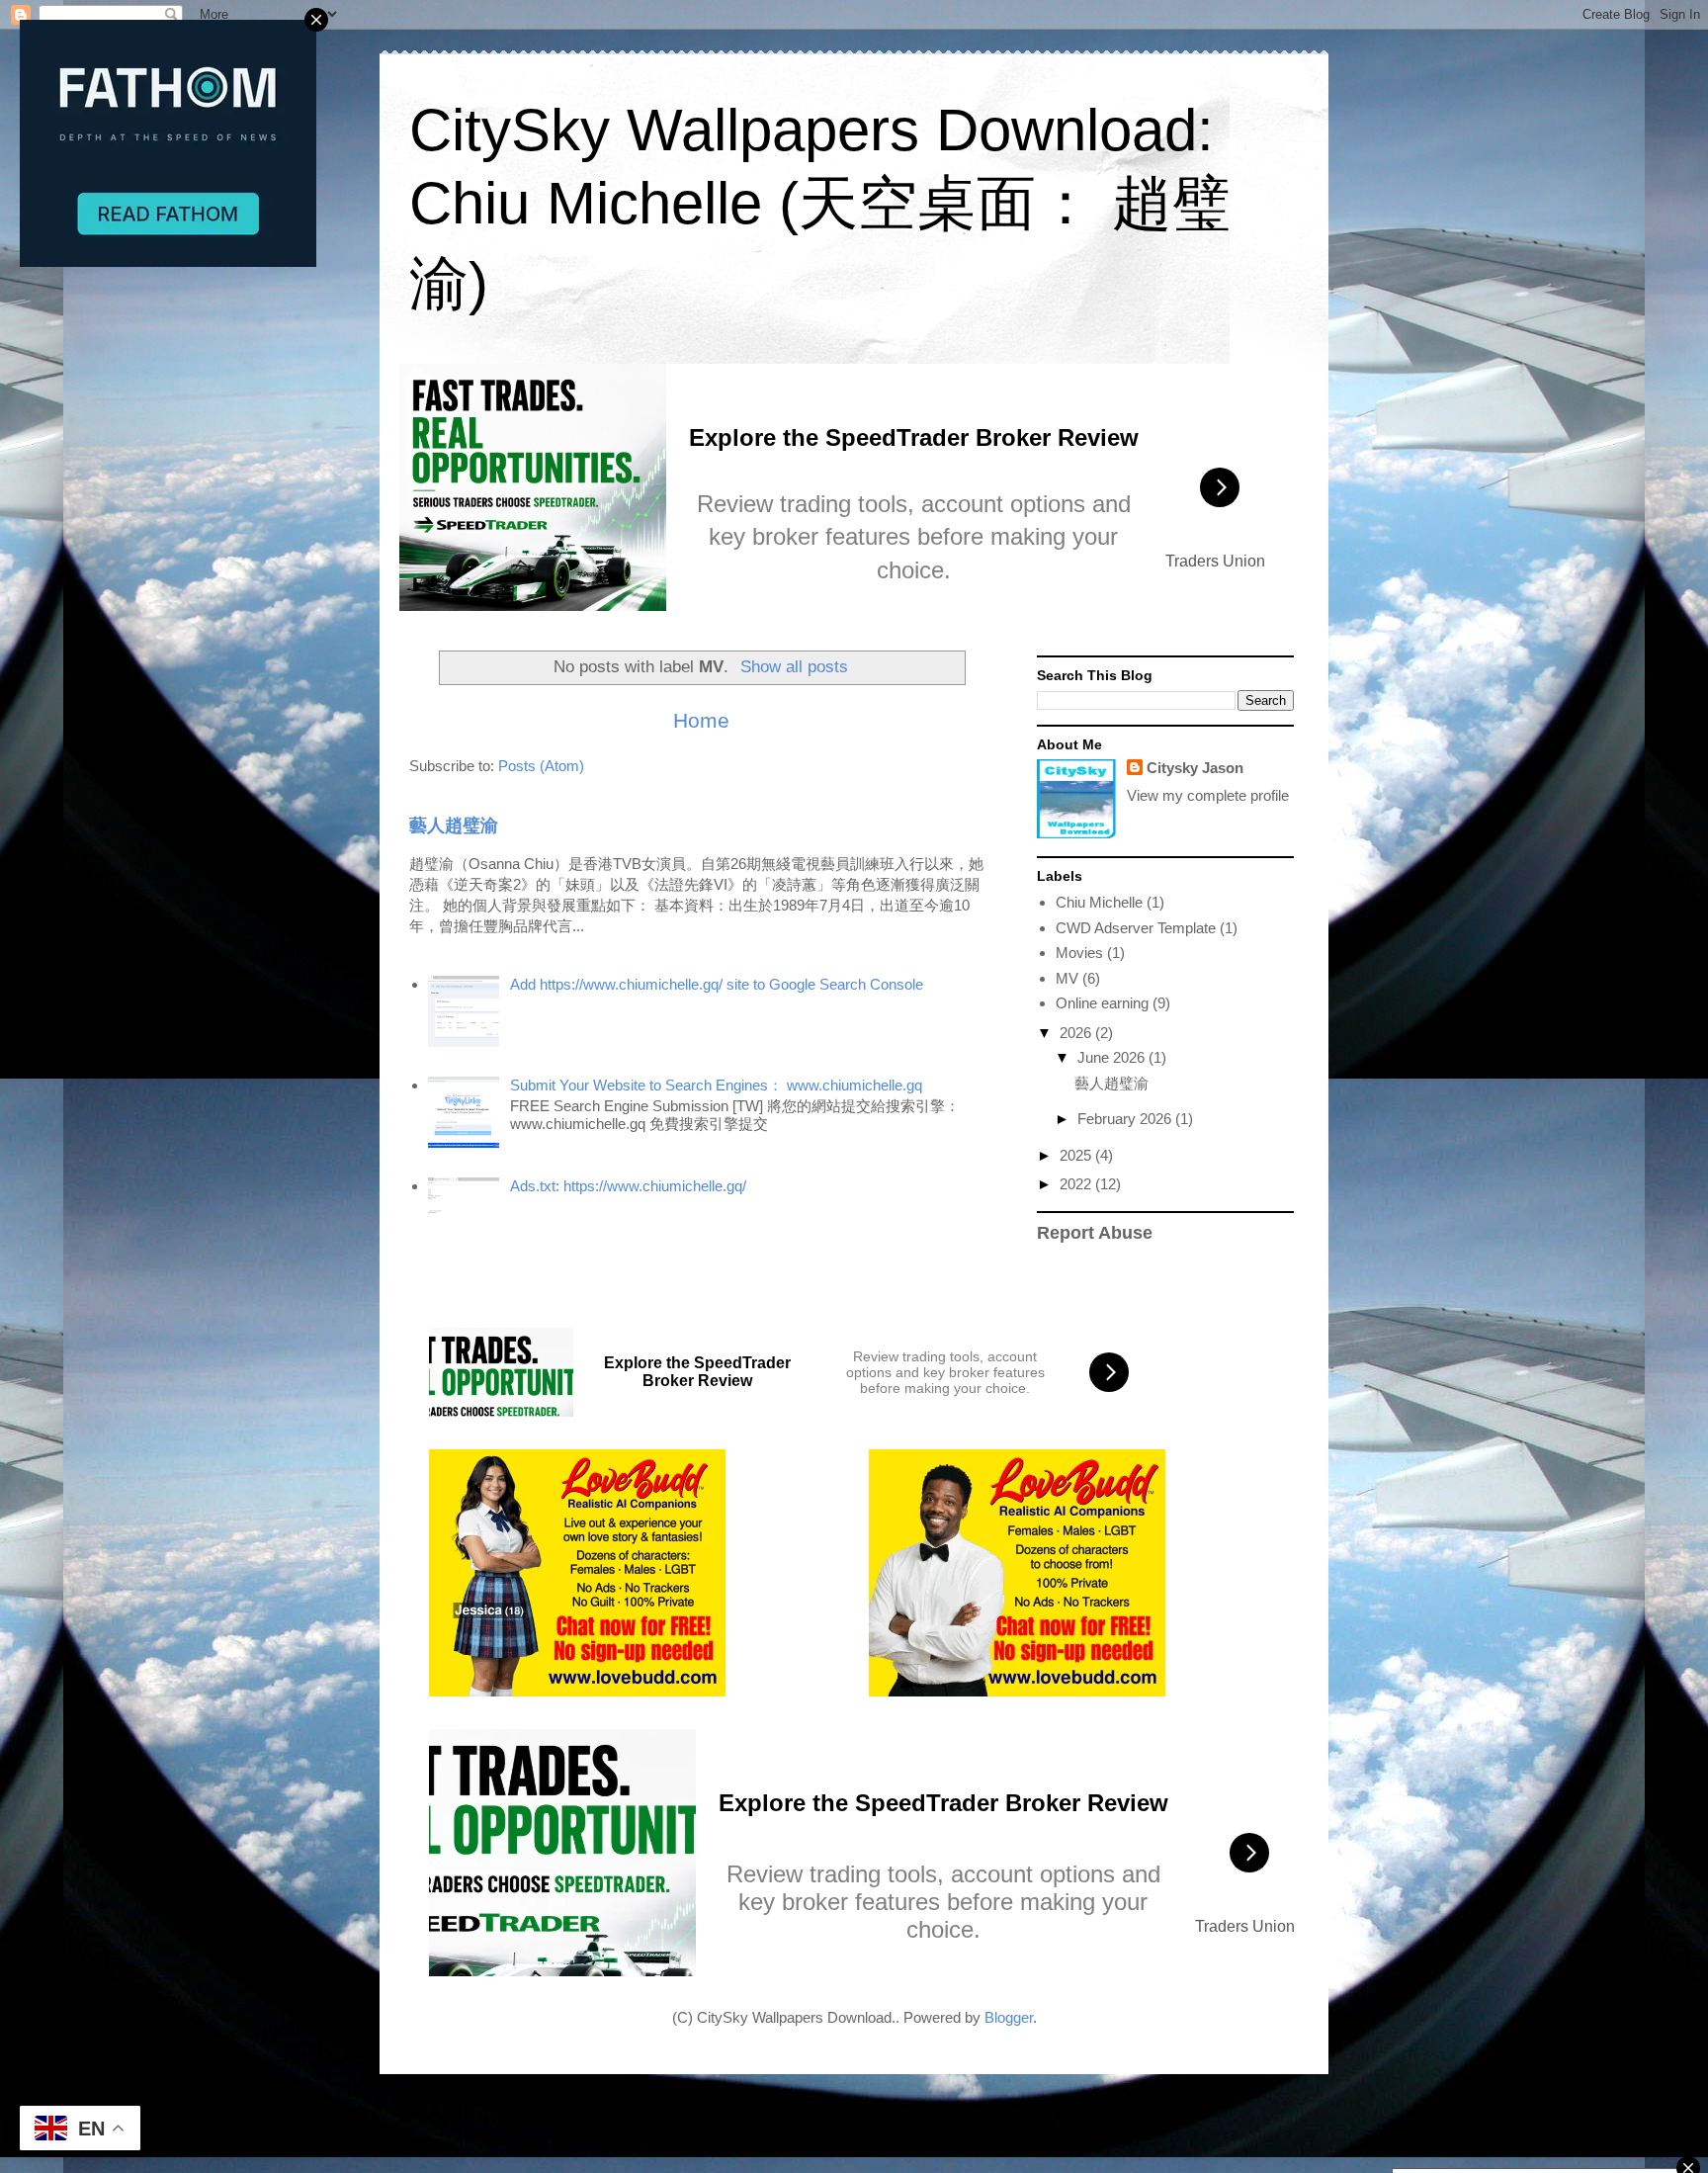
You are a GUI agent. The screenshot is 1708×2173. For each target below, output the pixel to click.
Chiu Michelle (1099, 902)
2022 (1077, 1184)
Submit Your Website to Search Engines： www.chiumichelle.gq (716, 1085)
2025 (1077, 1155)
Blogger (1009, 2017)
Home (701, 720)
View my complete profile (1208, 795)
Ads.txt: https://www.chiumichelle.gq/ (628, 1186)
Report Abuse (1095, 1233)
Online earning (1102, 1003)
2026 (1077, 1033)
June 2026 (1113, 1057)
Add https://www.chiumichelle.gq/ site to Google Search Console (717, 984)
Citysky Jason (1195, 768)
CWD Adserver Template (1136, 928)
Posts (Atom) (541, 766)
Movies (1079, 953)
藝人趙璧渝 (454, 826)
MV (1067, 978)
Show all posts (794, 666)
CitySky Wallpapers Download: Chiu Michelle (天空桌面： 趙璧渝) (820, 207)
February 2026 (1126, 1119)
